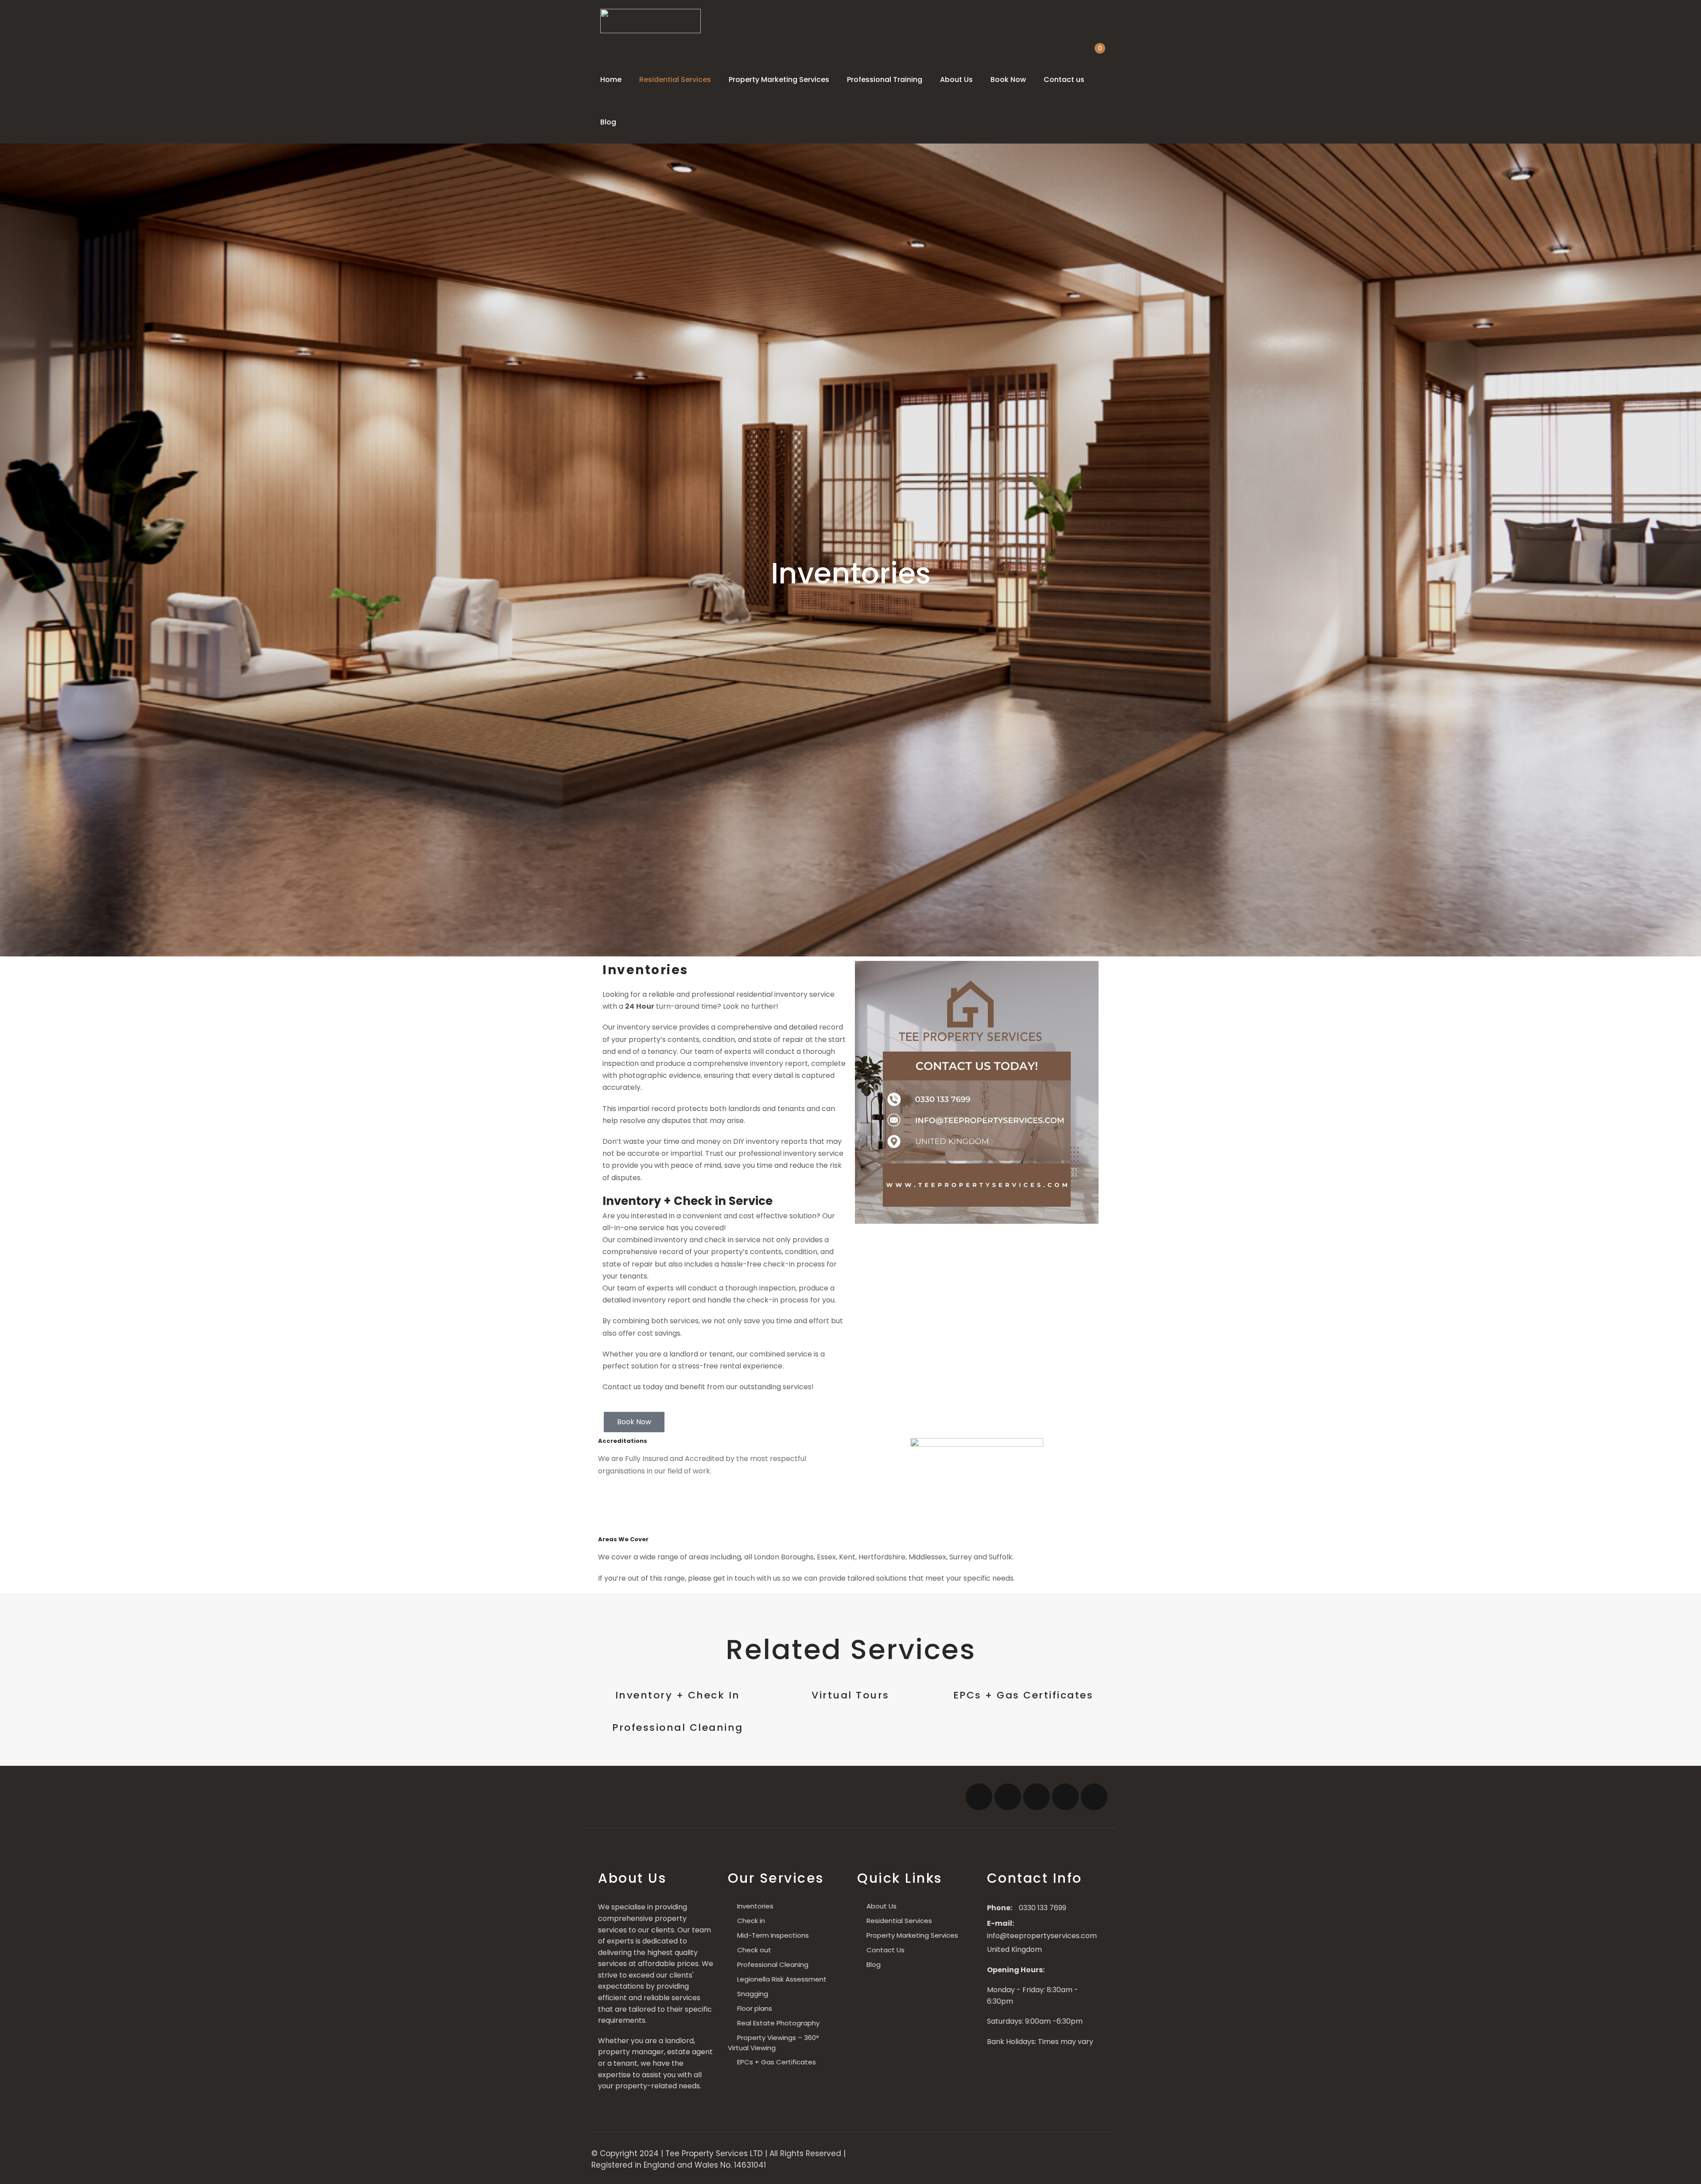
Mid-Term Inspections (773, 1935)
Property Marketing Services (779, 80)
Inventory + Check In (678, 1695)
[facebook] (979, 1797)
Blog (608, 122)
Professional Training (885, 80)
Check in (751, 1921)
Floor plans (755, 2008)
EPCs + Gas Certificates (1023, 1695)
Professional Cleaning (678, 1727)
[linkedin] (1094, 1797)
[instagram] (1037, 1797)
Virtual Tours (850, 1695)
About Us (956, 80)
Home (611, 80)
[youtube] (1065, 1797)
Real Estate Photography (778, 2023)
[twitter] (1008, 1797)
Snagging (753, 1994)
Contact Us (885, 1950)
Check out (754, 1950)
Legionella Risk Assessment (782, 1979)
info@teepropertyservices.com (1042, 1936)
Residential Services (675, 80)
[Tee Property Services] (650, 21)
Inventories (755, 1906)
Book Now (1008, 80)
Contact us (1064, 80)
